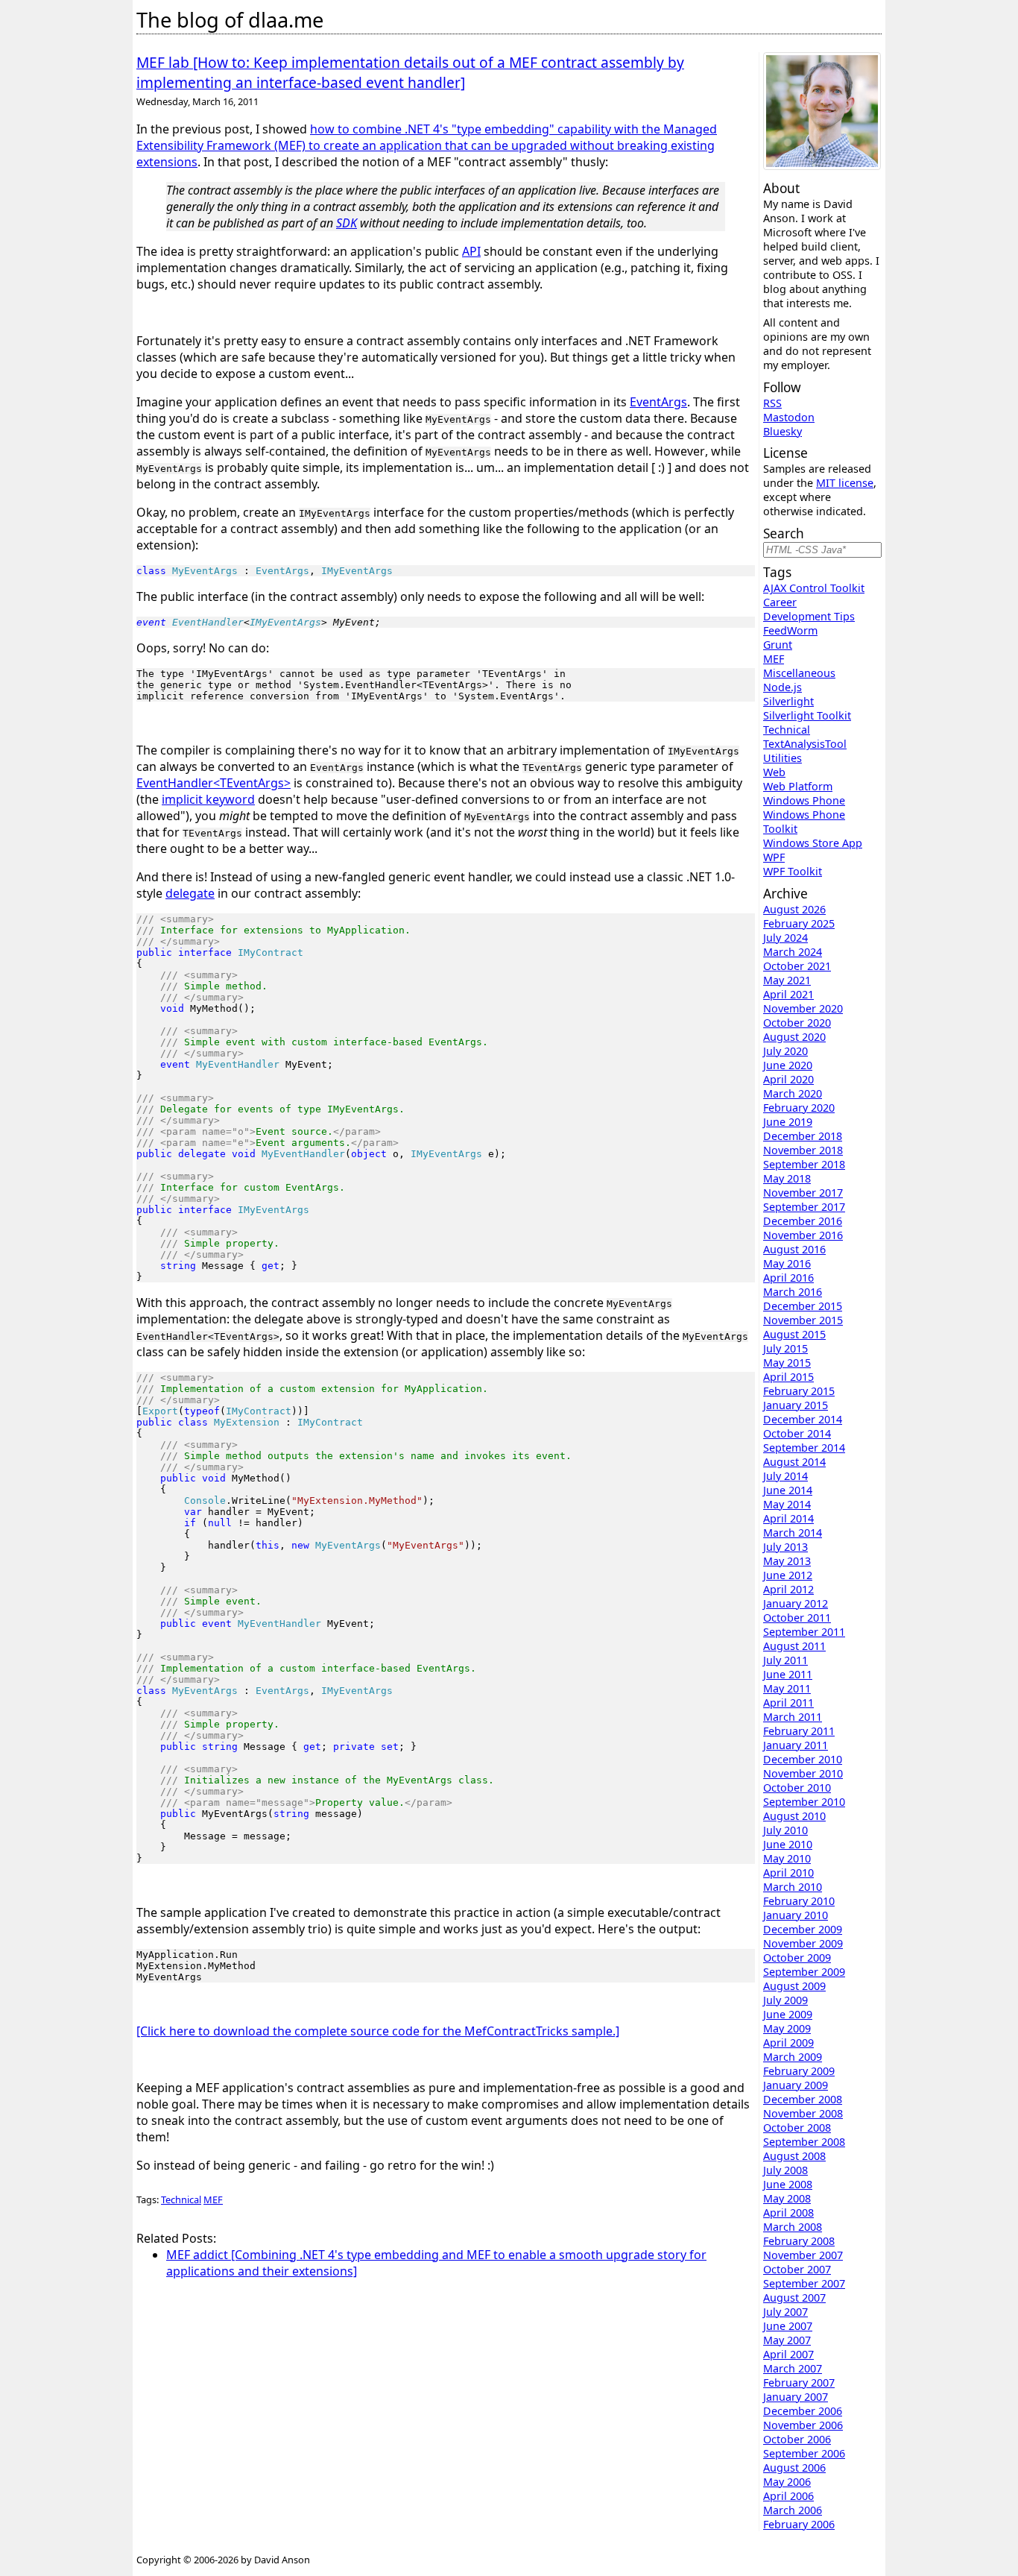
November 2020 (803, 1008)
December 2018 (803, 1136)
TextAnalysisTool (805, 744)
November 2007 (803, 2255)
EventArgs (658, 402)
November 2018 (803, 1150)
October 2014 (797, 1433)
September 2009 (804, 1972)
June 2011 (788, 1674)
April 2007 (788, 2354)
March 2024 (793, 952)
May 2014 (787, 1504)
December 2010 (803, 1759)
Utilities (783, 758)
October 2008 (797, 2128)
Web (774, 772)
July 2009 (785, 2000)
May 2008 (787, 2198)
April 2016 (788, 1278)
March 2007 (793, 2368)
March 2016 (793, 1292)
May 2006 (787, 2482)
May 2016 (787, 1263)
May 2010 (787, 1858)
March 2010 (793, 1887)
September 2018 (804, 1164)
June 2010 (788, 1844)
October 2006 (797, 2439)
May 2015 (787, 1363)
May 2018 (787, 1178)
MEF (213, 2199)
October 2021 (797, 966)
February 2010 (799, 1901)
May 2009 (787, 2028)
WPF (774, 857)
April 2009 (788, 2043)
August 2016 (794, 1249)
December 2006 (803, 2411)
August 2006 (794, 2468)
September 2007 (804, 2283)
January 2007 (796, 2397)
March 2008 (793, 2227)
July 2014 (785, 1476)
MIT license (845, 483)
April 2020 (788, 1079)
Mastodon (789, 417)
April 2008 (788, 2213)
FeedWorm (790, 630)
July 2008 (785, 2170)
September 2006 (804, 2453)
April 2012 (788, 1589)
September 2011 (804, 1632)
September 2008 (804, 2142)
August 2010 (794, 1816)
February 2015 (799, 1391)
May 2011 (787, 1688)
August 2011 (794, 1646)
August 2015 (794, 1334)
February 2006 (799, 2524)
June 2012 (788, 1575)
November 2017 (803, 1193)
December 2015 (803, 1306)
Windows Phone (804, 800)
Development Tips (809, 616)
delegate (190, 893)
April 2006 (788, 2496)
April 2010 (788, 1873)
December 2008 (803, 2099)
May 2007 (787, 2340)
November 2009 (803, 1943)
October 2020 (797, 1023)
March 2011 (793, 1717)
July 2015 (785, 1348)
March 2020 (793, 1093)
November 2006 (803, 2425)
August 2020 (794, 1037)
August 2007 (794, 2298)
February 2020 (799, 1108)
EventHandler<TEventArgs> (214, 783)
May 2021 (787, 980)
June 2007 (788, 2326)
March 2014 (793, 1533)
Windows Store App (813, 843)
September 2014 (804, 1448)
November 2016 (803, 1235)
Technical (181, 2199)
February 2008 (799, 2241)
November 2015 (803, 1320)
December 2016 (803, 1221)
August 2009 (794, 1986)
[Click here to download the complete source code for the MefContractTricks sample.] (378, 2031)
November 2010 (803, 1773)
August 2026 (794, 909)
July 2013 (785, 1547)
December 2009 (803, 1929)
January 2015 (796, 1405)
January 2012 (796, 1603)
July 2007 (785, 2312)
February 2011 (799, 1731)
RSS (772, 403)
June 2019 (788, 1122)
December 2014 (803, 1419)
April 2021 (788, 994)
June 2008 (788, 2184)
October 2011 (797, 1618)
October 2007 (797, 2269)
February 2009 (799, 2071)
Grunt (778, 645)
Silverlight (788, 701)
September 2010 (804, 1802)
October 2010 (797, 1788)
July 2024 (785, 938)
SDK (347, 223)
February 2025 (799, 923)
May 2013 (787, 1561)
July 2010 (785, 1830)
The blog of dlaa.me (230, 20)
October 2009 (797, 1958)
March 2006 (793, 2510)
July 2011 (785, 1660)
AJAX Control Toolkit (814, 588)
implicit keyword (208, 799)
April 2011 (788, 1703)
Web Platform (798, 786)
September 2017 (804, 1207)
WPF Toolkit (793, 871)
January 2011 (796, 1745)
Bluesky (783, 431)
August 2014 (794, 1462)
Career (780, 602)
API (471, 251)
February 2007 (799, 2383)
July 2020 (785, 1051)
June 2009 (788, 2014)
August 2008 (794, 2156)
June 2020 (788, 1065)
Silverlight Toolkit (807, 715)
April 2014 (788, 1518)
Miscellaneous (799, 673)
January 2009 (796, 2085)
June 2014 (788, 1490)
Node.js (783, 687)
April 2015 (788, 1377)
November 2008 (803, 2113)
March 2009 (793, 2057)
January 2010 (796, 1915)
